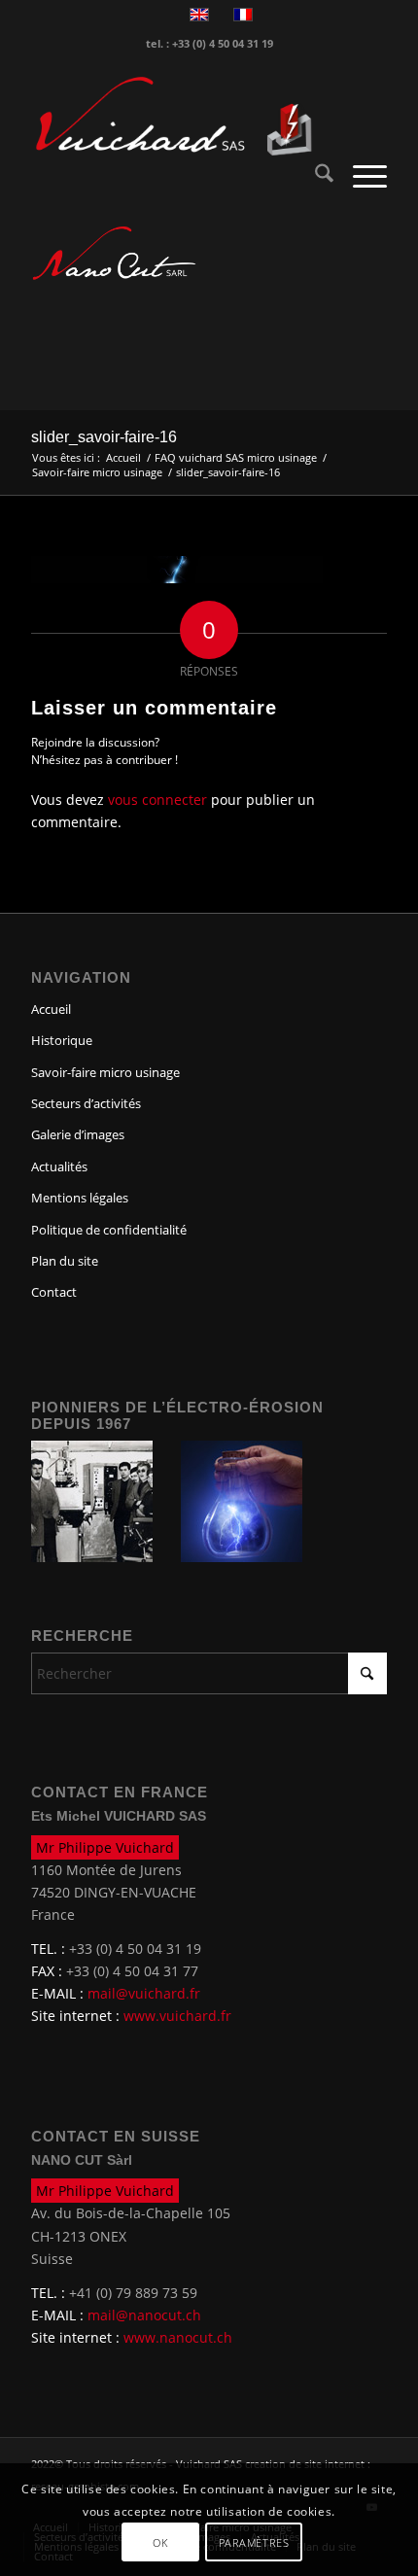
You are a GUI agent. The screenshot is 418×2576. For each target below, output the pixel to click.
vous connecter (157, 800)
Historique (62, 1040)
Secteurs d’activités (86, 1103)
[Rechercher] (314, 176)
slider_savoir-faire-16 (104, 437)
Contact (54, 1292)
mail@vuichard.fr (144, 1993)
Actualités (59, 1166)
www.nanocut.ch (178, 2337)
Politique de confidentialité (109, 1230)
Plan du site (65, 1261)
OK (160, 2542)
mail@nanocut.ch (144, 2315)
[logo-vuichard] (173, 117)
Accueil (51, 1009)
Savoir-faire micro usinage (105, 1072)
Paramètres (254, 2542)
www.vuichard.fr (177, 2016)
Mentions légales (80, 1198)
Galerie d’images (78, 1134)
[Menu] (360, 176)
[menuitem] (314, 176)
